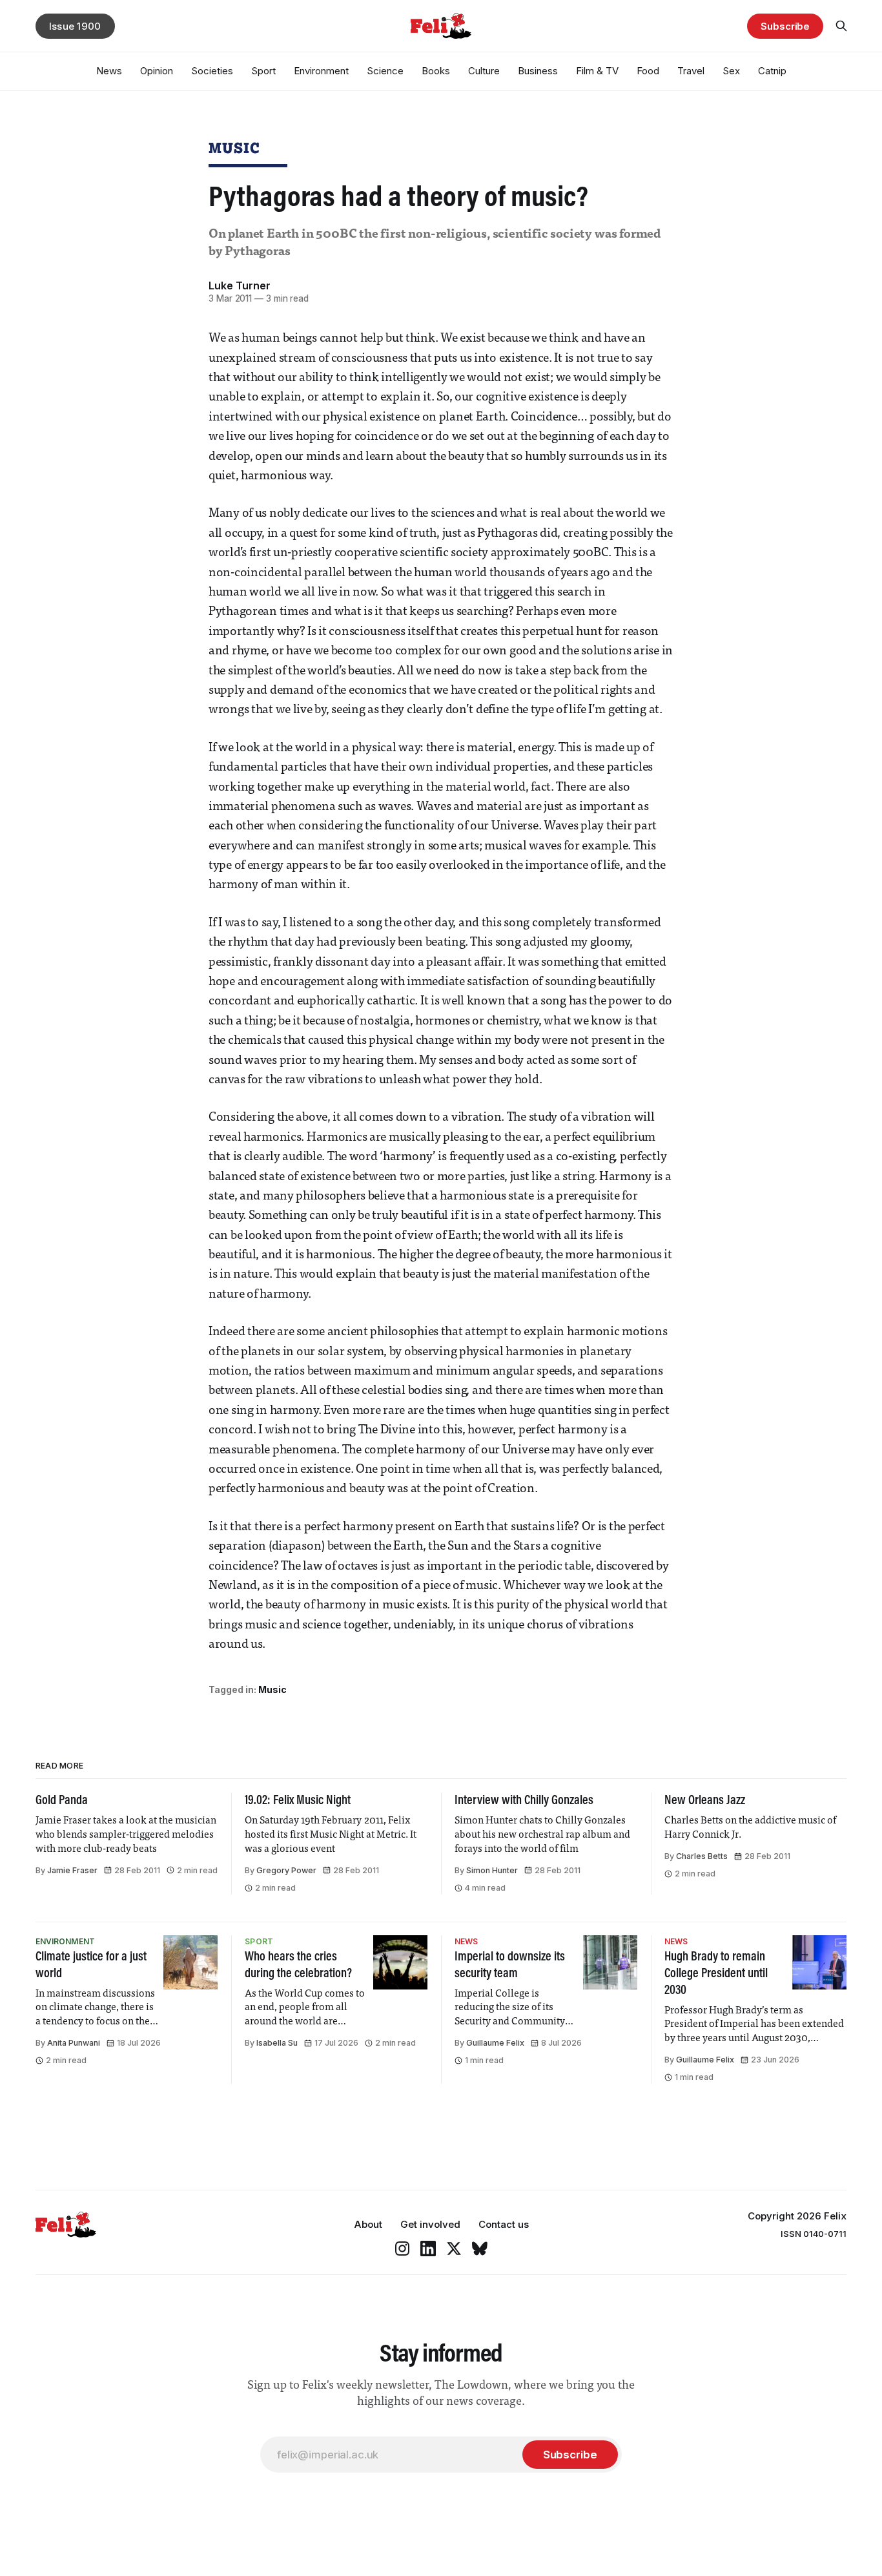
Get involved (430, 2224)
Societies (212, 71)
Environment (321, 71)
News (109, 71)
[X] (454, 2249)
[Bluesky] (480, 2249)
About (368, 2224)
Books (436, 71)
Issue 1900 (75, 26)
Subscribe (785, 26)
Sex (731, 71)
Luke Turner (240, 286)
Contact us (504, 2224)
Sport (263, 71)
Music (234, 148)
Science (385, 71)
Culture (484, 71)
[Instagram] (402, 2249)
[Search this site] (841, 26)
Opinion (157, 71)
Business (538, 71)
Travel (691, 71)
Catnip (772, 71)
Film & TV (597, 71)
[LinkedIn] (428, 2249)
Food (648, 71)
